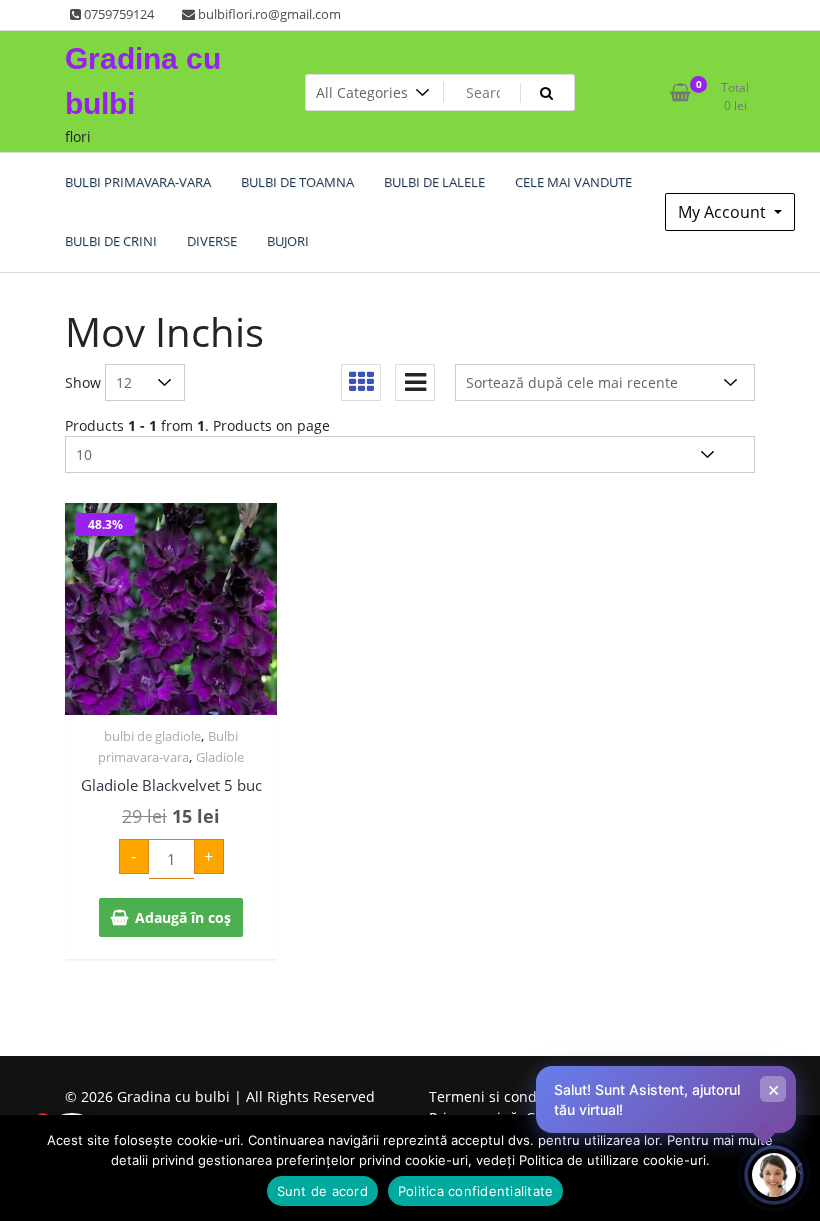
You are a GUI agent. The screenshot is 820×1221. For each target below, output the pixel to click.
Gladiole (220, 757)
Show (83, 382)
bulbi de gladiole (152, 736)
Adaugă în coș (183, 917)
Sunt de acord (322, 1191)
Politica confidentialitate (476, 1191)
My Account (724, 212)
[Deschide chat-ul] (774, 1175)
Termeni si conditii (491, 1096)
